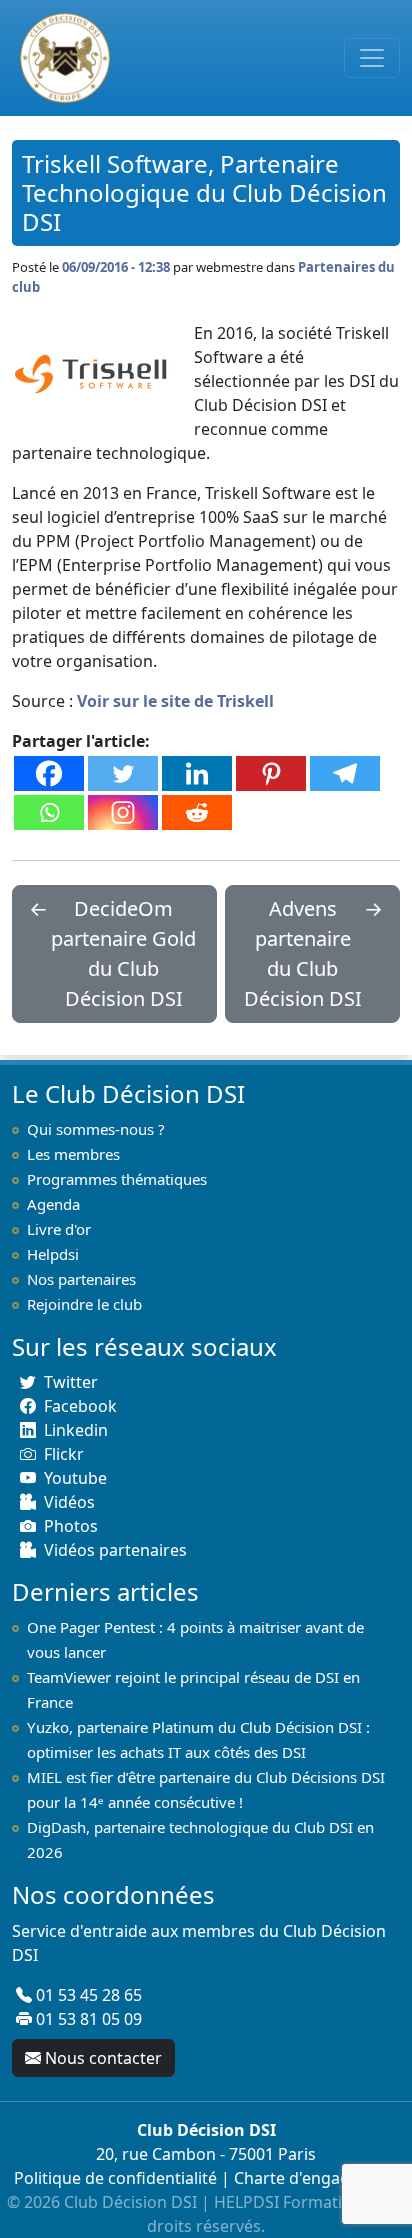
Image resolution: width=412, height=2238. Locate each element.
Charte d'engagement (316, 2178)
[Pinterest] (271, 773)
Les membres (73, 1154)
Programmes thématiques (117, 1179)
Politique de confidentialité (115, 2178)
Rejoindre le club (84, 1304)
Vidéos (69, 1502)
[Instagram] (123, 812)
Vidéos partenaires (115, 1550)
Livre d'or (59, 1229)
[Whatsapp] (49, 812)
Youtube (75, 1478)
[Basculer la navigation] (372, 58)
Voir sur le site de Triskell (175, 701)
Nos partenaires (81, 1279)
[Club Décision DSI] (61, 58)
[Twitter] (123, 773)
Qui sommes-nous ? (96, 1129)
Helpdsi (53, 1254)
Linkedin (76, 1430)
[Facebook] (49, 773)
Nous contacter (103, 2058)
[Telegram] (345, 773)
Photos (71, 1526)
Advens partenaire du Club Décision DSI (303, 953)
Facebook (80, 1406)
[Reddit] (197, 812)
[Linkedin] (197, 773)
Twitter (71, 1382)
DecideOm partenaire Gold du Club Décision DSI (123, 953)
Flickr (64, 1454)
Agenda (53, 1204)
